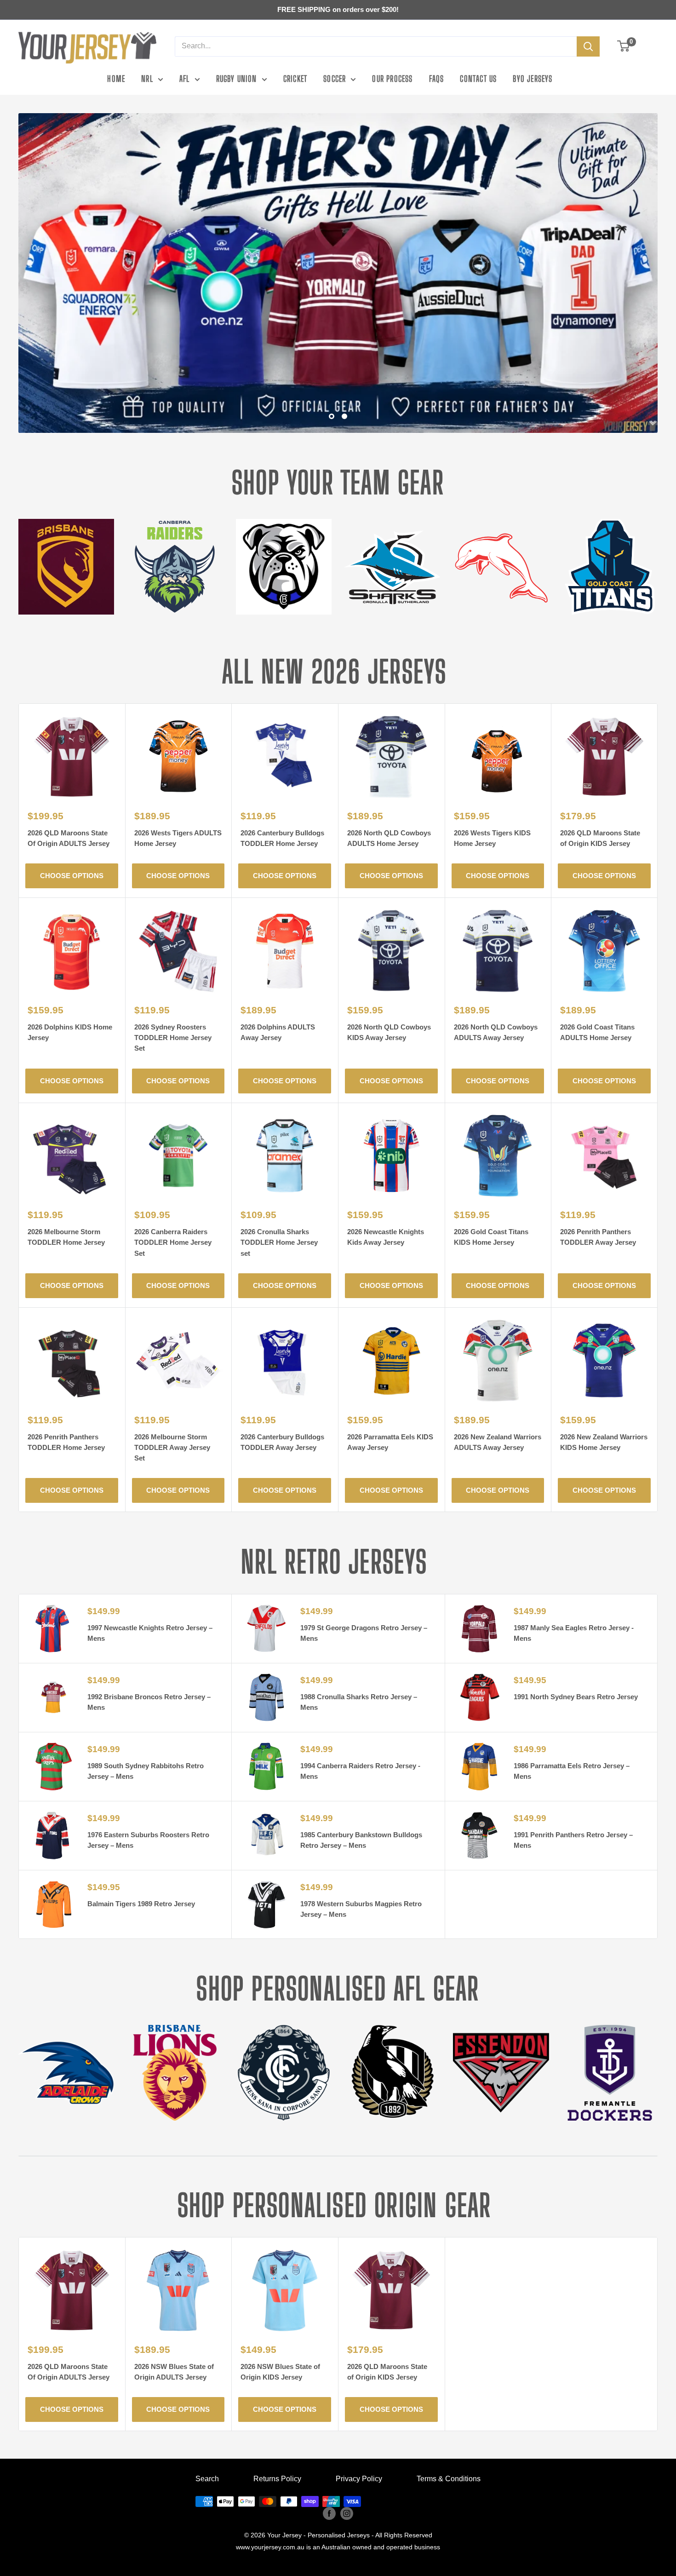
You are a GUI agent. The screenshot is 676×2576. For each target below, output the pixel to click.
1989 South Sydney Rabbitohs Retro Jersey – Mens (146, 1771)
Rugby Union (237, 79)
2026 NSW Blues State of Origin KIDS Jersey (280, 2372)
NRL (147, 79)
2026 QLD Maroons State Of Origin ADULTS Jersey (69, 838)
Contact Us (478, 79)
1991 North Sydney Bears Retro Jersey (576, 1697)
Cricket (295, 79)
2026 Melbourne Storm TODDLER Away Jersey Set (172, 1448)
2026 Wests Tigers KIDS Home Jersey (492, 838)
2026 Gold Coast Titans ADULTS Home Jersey (597, 1032)
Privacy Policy (359, 2479)
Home (116, 79)
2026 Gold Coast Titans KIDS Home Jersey (491, 1237)
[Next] (657, 561)
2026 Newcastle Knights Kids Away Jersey (386, 1237)
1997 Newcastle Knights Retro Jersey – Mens (150, 1633)
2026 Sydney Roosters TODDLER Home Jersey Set (173, 1038)
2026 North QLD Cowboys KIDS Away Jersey (389, 1032)
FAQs (437, 79)
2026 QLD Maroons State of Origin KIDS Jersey (600, 838)
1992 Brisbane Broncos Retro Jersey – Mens (149, 1702)
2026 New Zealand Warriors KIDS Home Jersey (604, 1442)
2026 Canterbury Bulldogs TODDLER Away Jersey (282, 1442)
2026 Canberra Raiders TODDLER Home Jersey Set (173, 1242)
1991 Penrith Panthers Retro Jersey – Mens (573, 1840)
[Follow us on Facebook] (329, 2513)
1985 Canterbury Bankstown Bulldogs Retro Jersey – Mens (361, 1840)
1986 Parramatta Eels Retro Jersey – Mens (572, 1771)
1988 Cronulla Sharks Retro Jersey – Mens (359, 1702)
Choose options (72, 876)
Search (207, 2479)
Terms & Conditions (449, 2479)
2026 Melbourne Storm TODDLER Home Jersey (66, 1237)
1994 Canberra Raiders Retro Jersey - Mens (360, 1771)
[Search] (588, 46)
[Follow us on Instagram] (347, 2513)
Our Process (392, 79)
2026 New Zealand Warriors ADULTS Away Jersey (498, 1442)
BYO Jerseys (533, 79)
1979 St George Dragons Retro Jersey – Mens (364, 1633)
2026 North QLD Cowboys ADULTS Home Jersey (389, 838)
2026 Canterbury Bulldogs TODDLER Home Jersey (282, 838)
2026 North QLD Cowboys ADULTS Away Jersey (496, 1032)
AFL (185, 79)
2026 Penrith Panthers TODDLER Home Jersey (66, 1442)
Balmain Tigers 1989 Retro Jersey (141, 1904)
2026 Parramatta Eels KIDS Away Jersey (390, 1442)
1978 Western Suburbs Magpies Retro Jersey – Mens (361, 1909)
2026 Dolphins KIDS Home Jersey (70, 1032)
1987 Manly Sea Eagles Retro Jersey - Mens (574, 1633)
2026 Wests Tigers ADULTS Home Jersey (178, 838)
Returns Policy (277, 2479)
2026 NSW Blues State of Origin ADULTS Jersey (174, 2372)
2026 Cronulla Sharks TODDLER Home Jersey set (279, 1242)
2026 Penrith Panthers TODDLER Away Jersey (598, 1237)
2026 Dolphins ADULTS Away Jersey (278, 1032)
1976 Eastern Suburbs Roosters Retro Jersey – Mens (148, 1840)
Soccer (335, 79)
